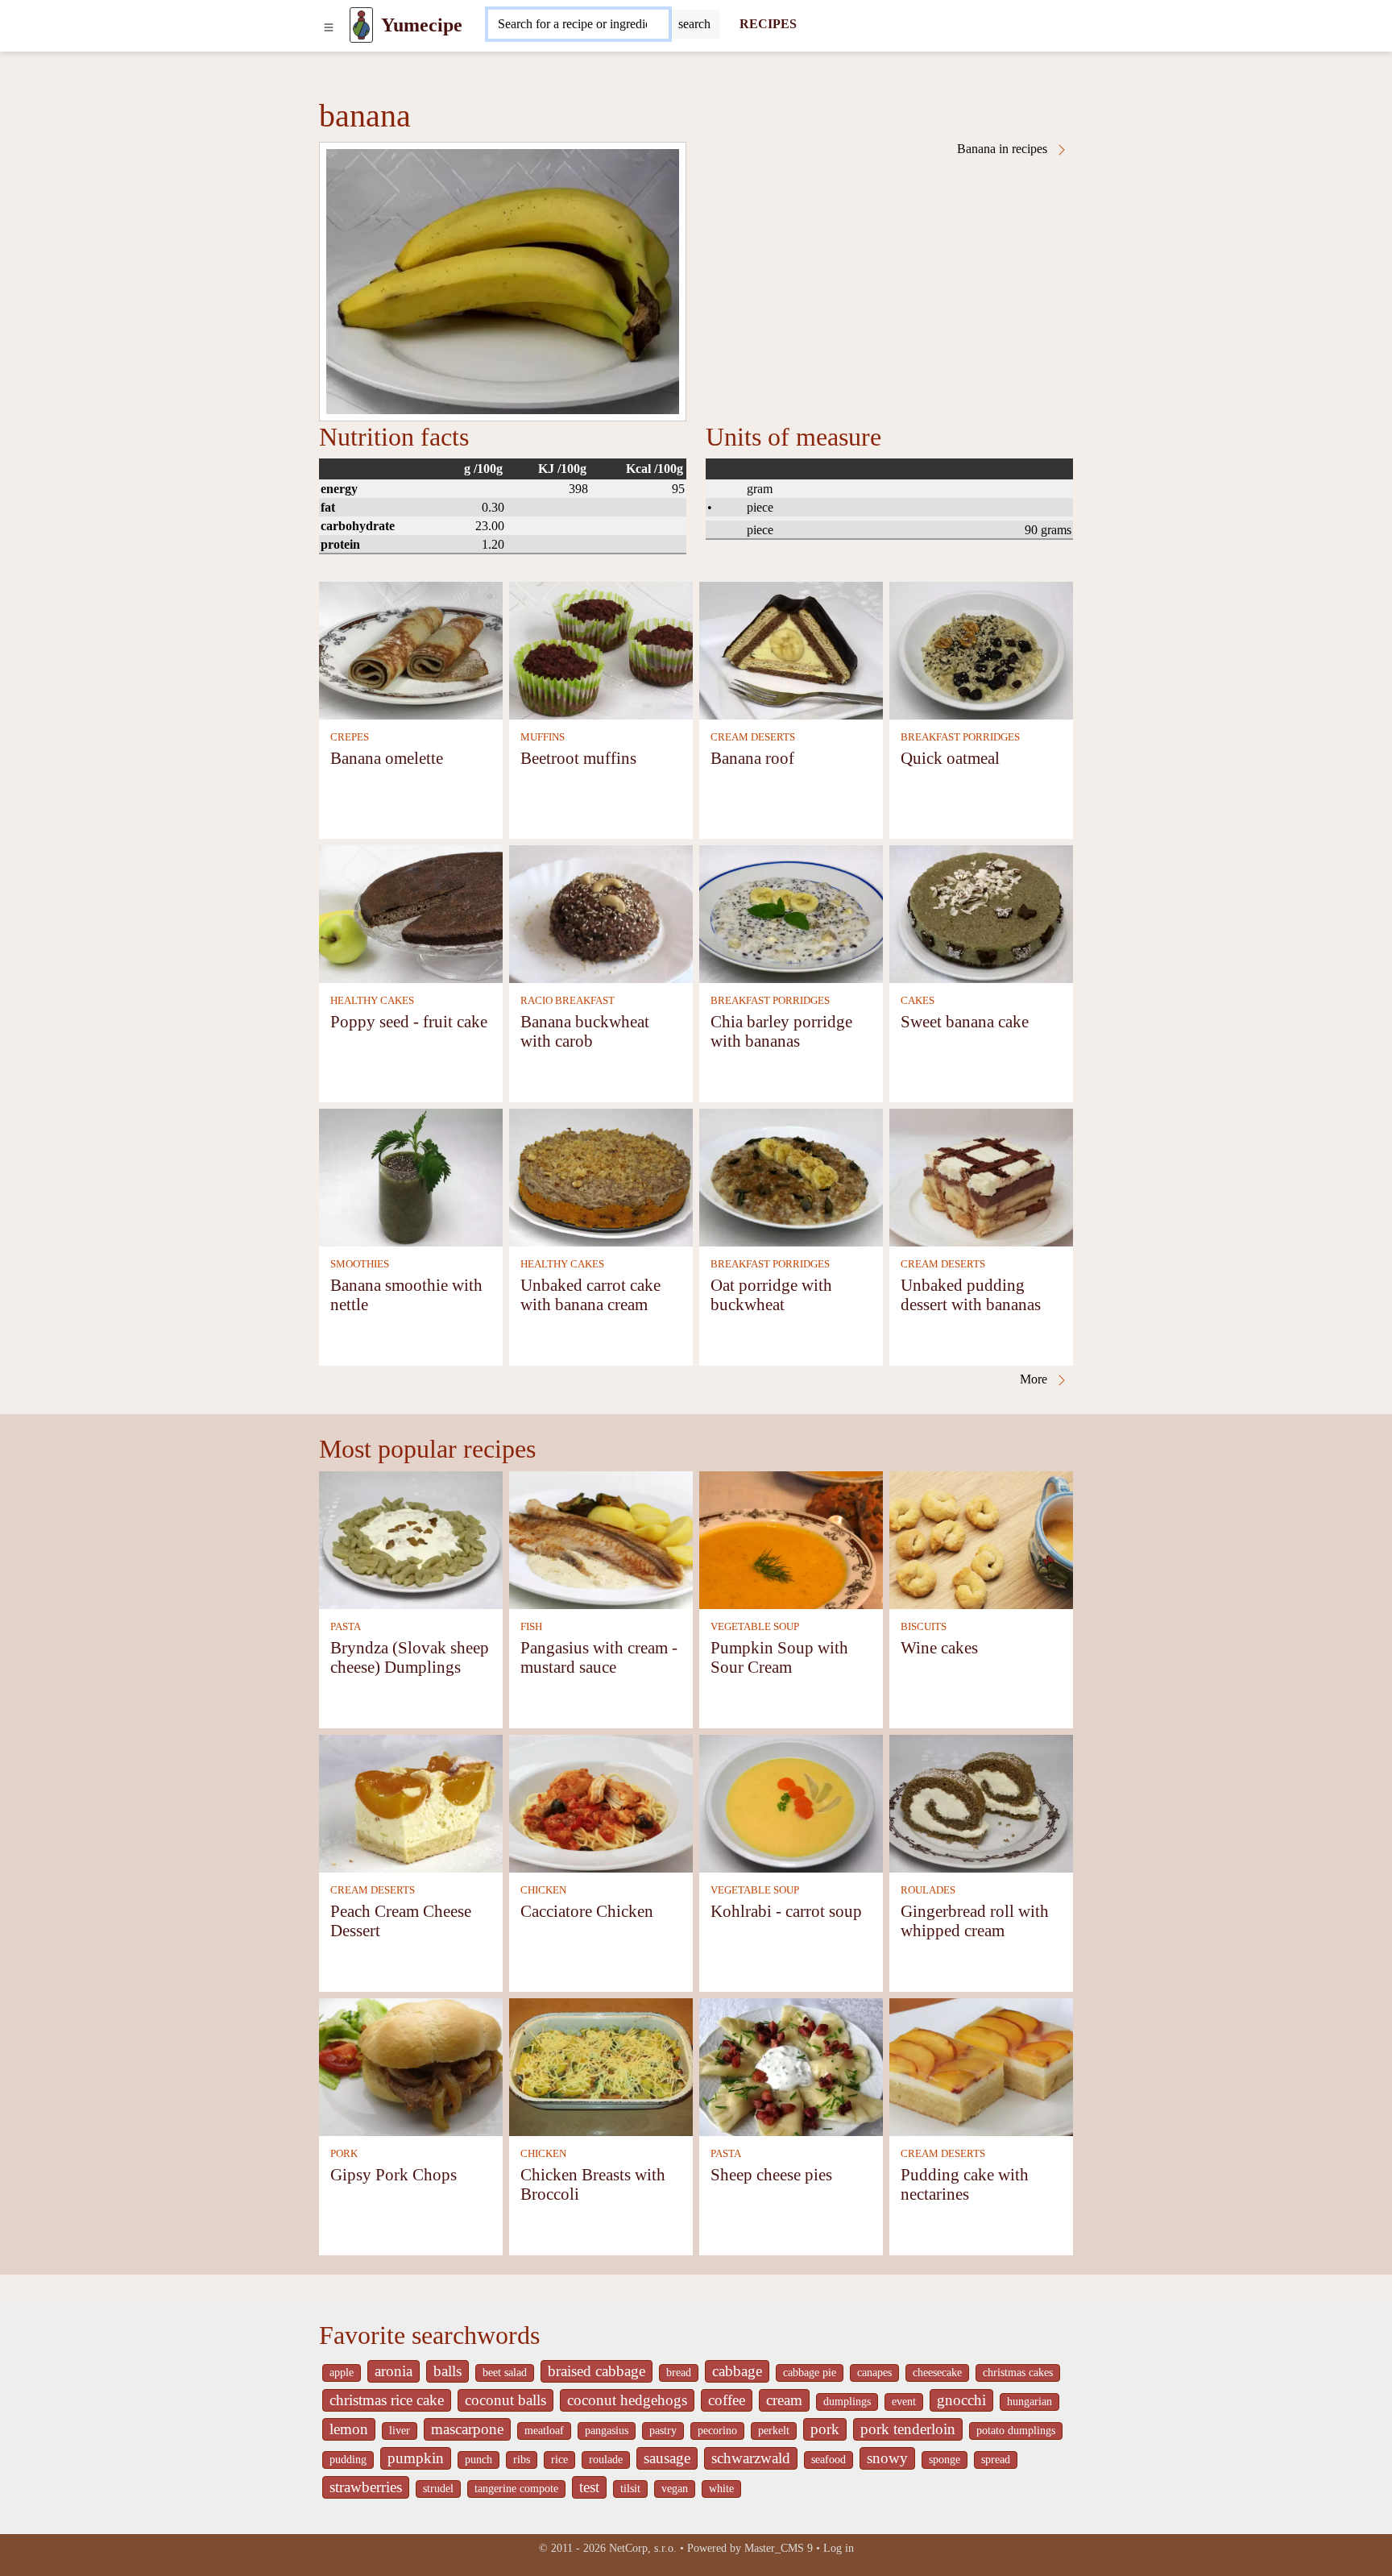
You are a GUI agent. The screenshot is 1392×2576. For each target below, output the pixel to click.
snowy (887, 2458)
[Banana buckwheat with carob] (601, 913)
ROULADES (928, 1890)
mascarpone (467, 2429)
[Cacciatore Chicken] (601, 1802)
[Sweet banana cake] (981, 913)
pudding (348, 2460)
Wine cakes (939, 1647)
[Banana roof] (791, 649)
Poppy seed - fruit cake (409, 1021)
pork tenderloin (908, 2429)
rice (559, 2460)
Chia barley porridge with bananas (781, 1031)
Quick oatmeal (950, 758)
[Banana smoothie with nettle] (411, 1176)
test (589, 2487)
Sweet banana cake (965, 1021)
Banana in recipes (1004, 149)
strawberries (366, 2487)
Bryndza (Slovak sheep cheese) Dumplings (410, 1657)
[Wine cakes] (981, 1539)
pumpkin (416, 2458)
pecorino (717, 2431)
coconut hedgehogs (627, 2400)
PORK (344, 2154)
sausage (667, 2458)
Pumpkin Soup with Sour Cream (779, 1657)
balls (447, 2371)
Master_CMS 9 (779, 2548)
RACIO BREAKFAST (568, 1001)
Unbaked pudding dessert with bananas (971, 1294)
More (1035, 1379)
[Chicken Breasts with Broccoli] (601, 2066)
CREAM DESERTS (753, 737)
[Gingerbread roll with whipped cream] (981, 1802)
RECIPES (768, 24)
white (721, 2489)
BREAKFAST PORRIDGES (960, 737)
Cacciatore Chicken (587, 1911)
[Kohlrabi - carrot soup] (791, 1802)
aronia (394, 2371)
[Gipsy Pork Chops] (411, 2066)
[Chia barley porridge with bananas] (791, 913)
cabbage (737, 2371)
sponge (945, 2460)
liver (400, 2431)
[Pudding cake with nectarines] (981, 2066)
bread (679, 2373)
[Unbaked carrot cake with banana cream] (601, 1176)
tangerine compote (516, 2489)
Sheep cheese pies (771, 2174)
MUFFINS (543, 737)
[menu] (329, 25)
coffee (727, 2400)
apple (342, 2373)
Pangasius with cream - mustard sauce (599, 1657)
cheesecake (937, 2373)
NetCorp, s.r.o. (643, 2548)
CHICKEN (543, 1890)
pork (825, 2429)
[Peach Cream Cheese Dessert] (411, 1802)
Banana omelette (387, 758)
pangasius (607, 2431)
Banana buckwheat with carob (585, 1031)
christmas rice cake (387, 2400)
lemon (349, 2429)
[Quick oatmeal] (981, 649)
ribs (522, 2460)
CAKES (918, 1001)
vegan (675, 2489)
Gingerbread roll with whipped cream (975, 1921)
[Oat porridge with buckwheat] (791, 1176)
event (904, 2402)
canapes (874, 2373)
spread (996, 2460)
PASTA (346, 1627)
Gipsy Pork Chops (394, 2174)
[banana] (503, 282)
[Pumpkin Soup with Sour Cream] (791, 1539)
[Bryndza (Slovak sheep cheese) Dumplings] (411, 1539)
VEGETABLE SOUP (755, 1627)
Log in (839, 2548)
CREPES (350, 737)
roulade (606, 2460)
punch (478, 2460)
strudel (438, 2489)
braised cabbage (597, 2371)
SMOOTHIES (360, 1264)
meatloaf (544, 2431)
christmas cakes (1018, 2373)
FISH (531, 1627)
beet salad (505, 2373)
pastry (663, 2431)
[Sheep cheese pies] (791, 2066)
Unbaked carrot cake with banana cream (590, 1294)
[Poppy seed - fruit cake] (411, 913)
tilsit (630, 2489)
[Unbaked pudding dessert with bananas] (981, 1176)
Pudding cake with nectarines (965, 2184)
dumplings (847, 2402)
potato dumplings (1016, 2431)
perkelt (774, 2431)
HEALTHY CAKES (372, 1001)
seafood (829, 2460)
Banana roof (752, 758)
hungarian (1029, 2402)
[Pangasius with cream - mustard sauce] (601, 1539)
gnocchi (961, 2400)
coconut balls (505, 2400)
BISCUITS (924, 1627)
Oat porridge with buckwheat (771, 1294)
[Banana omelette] (411, 649)
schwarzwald (751, 2458)
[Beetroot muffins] (601, 649)
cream (784, 2400)
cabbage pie (810, 2373)
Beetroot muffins (578, 758)
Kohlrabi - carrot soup (786, 1911)
